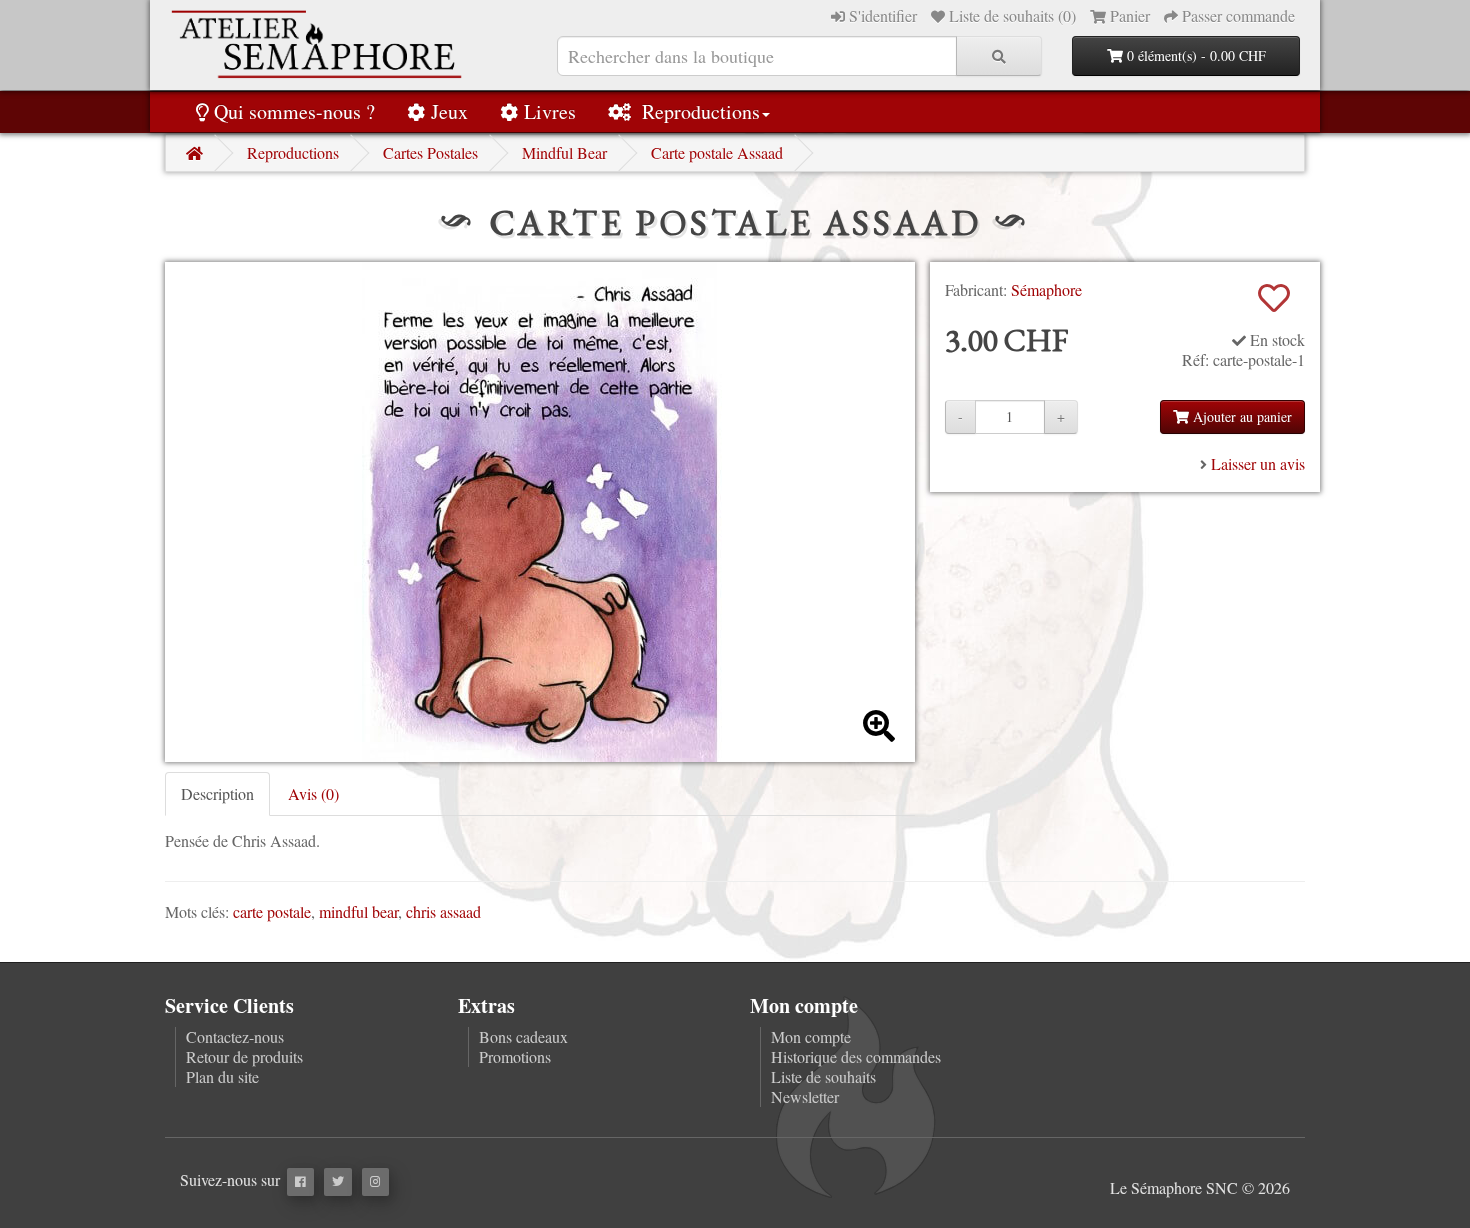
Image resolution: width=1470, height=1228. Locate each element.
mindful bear (358, 911)
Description (217, 793)
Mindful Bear (564, 152)
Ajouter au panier (1240, 416)
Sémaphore (1046, 289)
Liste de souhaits (823, 1076)
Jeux (449, 111)
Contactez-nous (235, 1036)
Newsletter (805, 1096)
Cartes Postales (430, 152)
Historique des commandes (856, 1056)
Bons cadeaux (523, 1036)
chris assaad (443, 911)
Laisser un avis (1258, 463)
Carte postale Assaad (717, 152)
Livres (550, 111)
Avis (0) (313, 793)
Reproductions (698, 111)
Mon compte (811, 1036)
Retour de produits (244, 1056)
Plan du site (222, 1076)
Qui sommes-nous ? (294, 111)
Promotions (515, 1056)
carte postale (272, 911)
